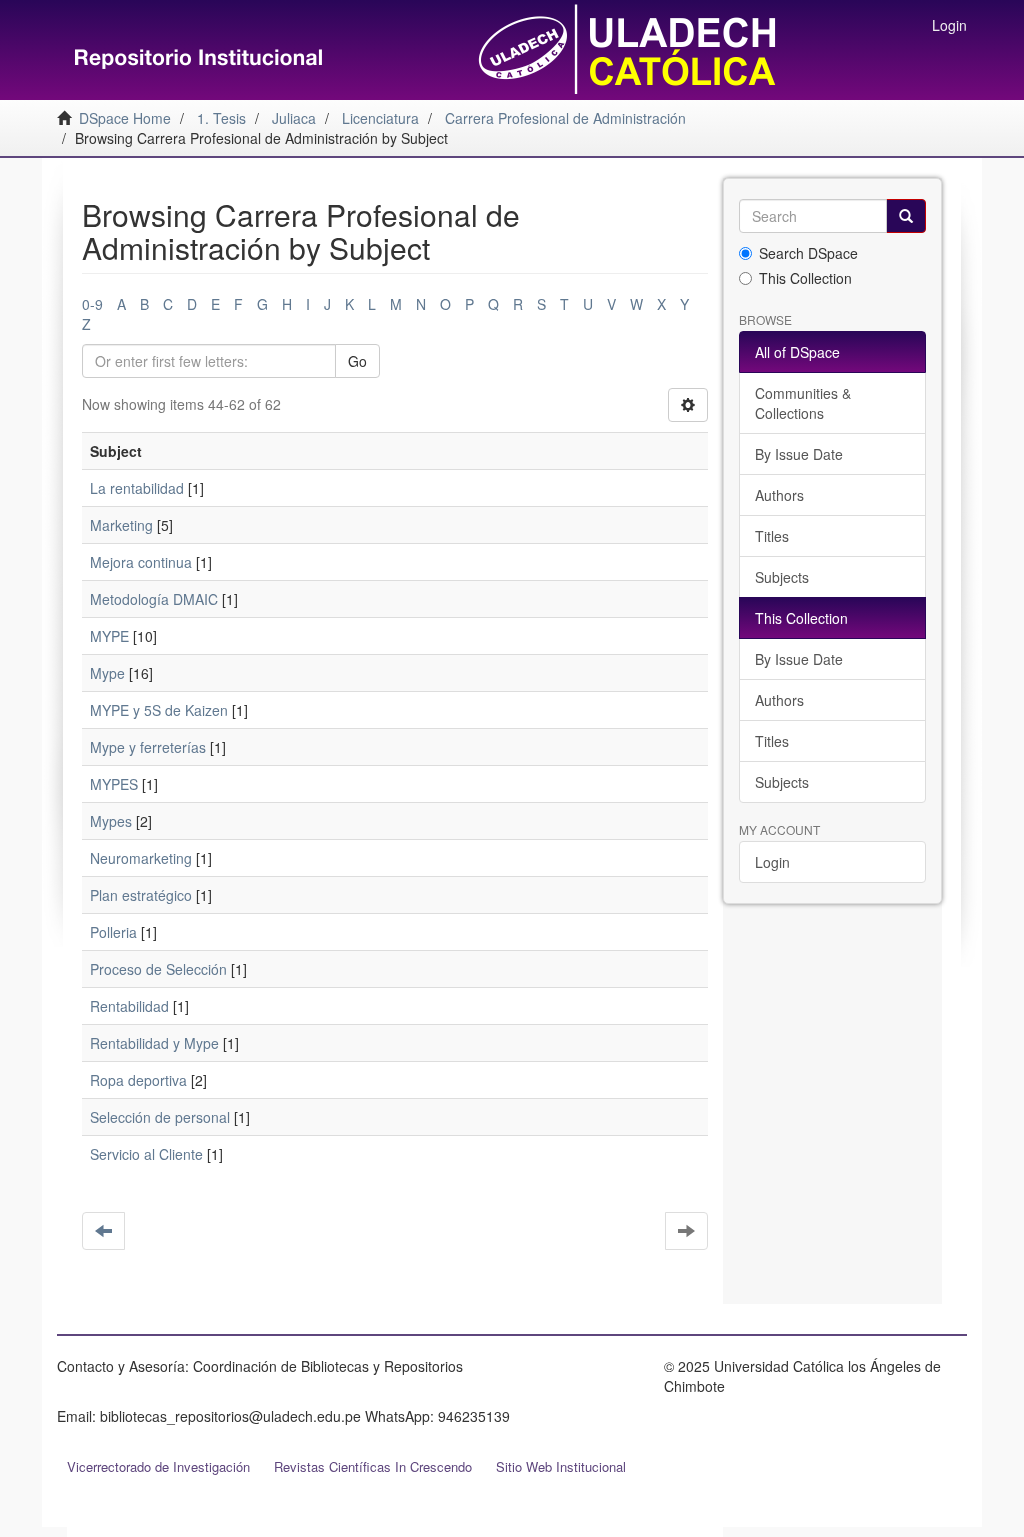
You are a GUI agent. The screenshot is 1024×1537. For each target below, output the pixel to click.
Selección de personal (160, 1117)
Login (772, 862)
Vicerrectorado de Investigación (158, 1466)
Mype (107, 673)
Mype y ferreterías (148, 747)
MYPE (109, 636)
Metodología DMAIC (154, 599)
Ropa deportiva (138, 1080)
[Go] (906, 216)
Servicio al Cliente (146, 1154)
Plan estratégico (141, 895)
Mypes (111, 821)
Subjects (782, 577)
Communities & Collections (803, 403)
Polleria (113, 932)
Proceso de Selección (158, 969)
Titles (772, 536)
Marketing (121, 525)
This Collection (805, 278)
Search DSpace (808, 253)
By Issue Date (799, 454)
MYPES (114, 784)
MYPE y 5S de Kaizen (159, 710)
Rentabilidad (129, 1006)
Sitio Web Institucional (561, 1466)
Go (357, 361)
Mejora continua (141, 562)
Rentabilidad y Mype (154, 1043)
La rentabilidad (137, 488)
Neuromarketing (141, 858)
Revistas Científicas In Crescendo (373, 1466)
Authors (779, 495)
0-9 (92, 304)
